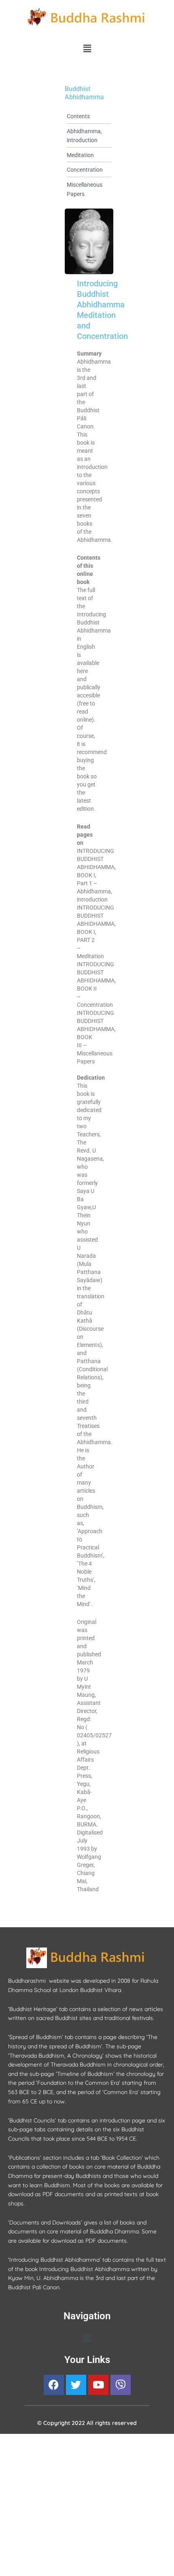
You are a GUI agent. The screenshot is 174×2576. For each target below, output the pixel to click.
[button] (87, 48)
